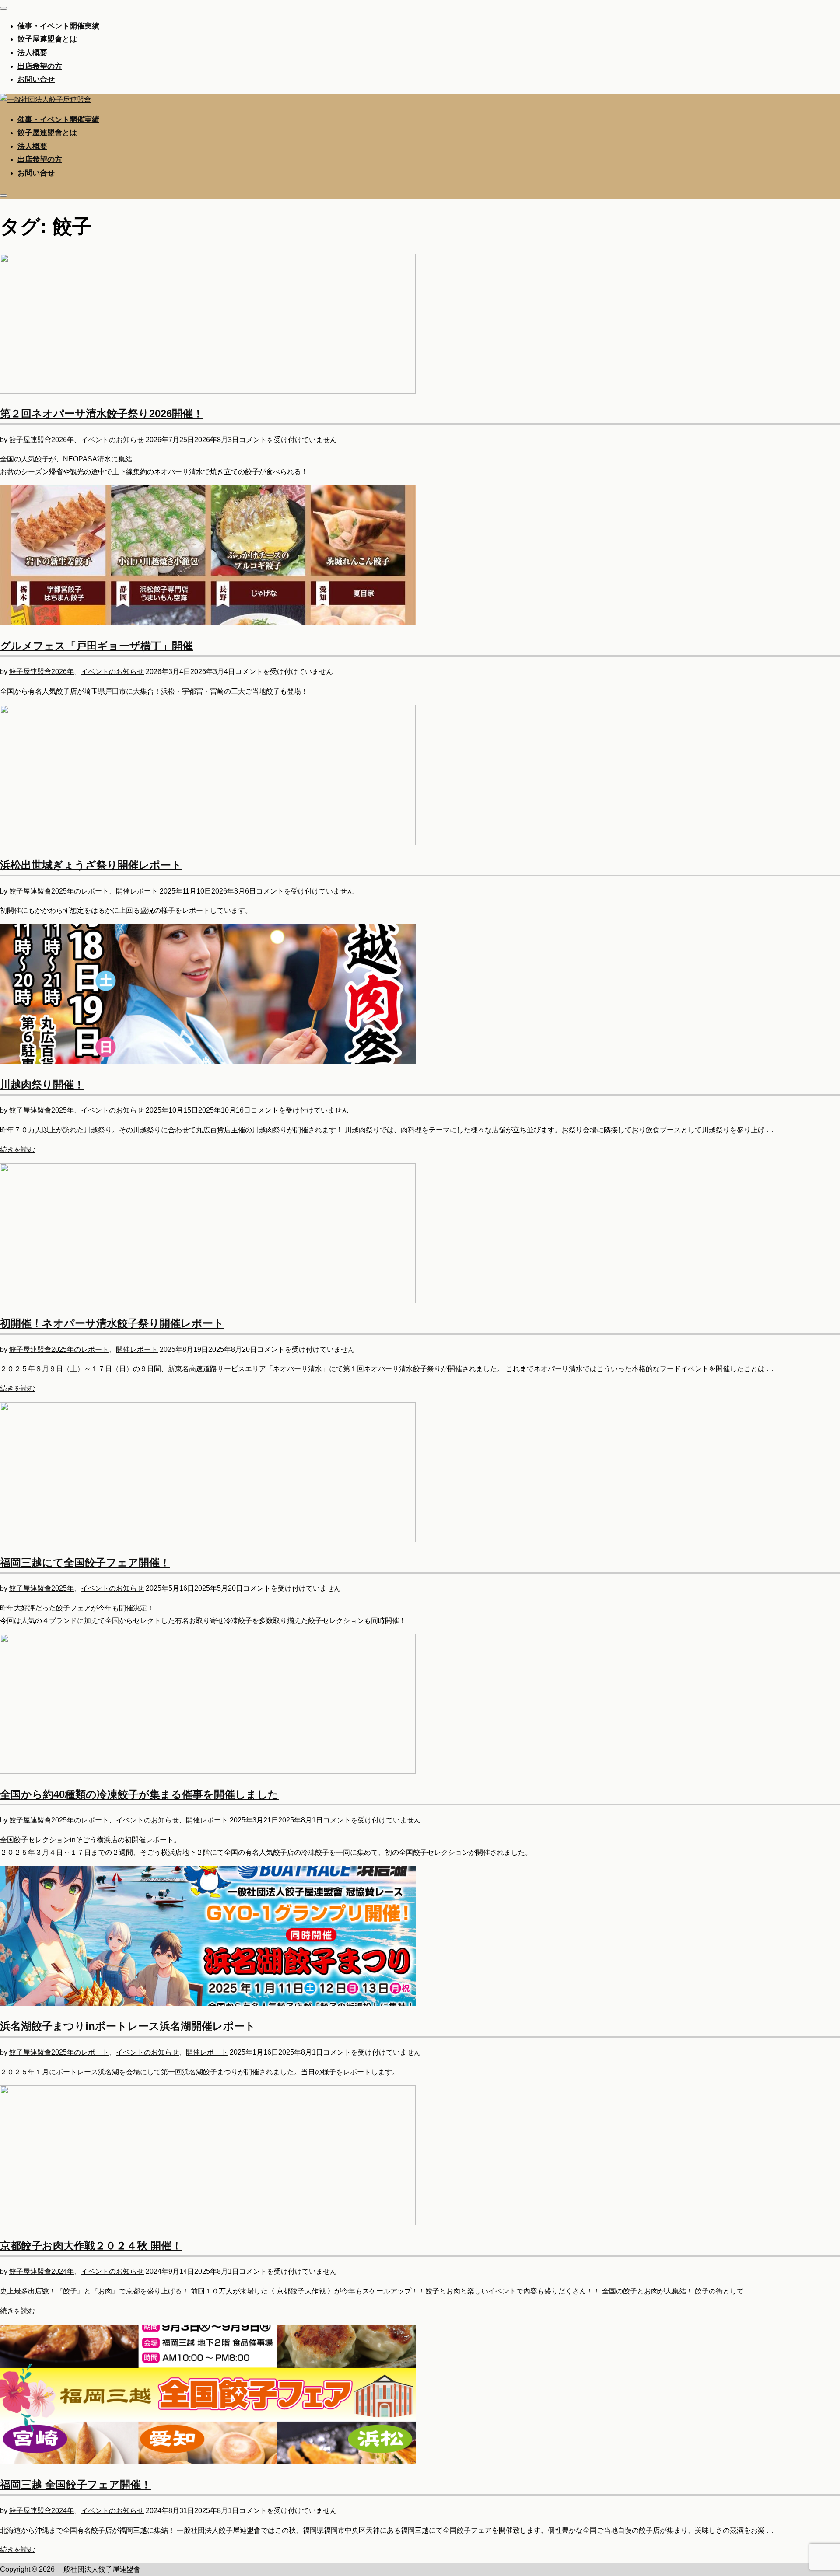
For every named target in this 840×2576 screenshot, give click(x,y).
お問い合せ (36, 79)
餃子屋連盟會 (30, 440)
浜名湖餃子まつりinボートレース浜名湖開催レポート (128, 2026)
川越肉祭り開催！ (42, 1084)
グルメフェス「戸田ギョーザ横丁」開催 (96, 646)
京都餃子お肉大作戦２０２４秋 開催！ (91, 2246)
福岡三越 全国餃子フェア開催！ (76, 2484)
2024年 (63, 2271)
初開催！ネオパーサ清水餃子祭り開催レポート (112, 1323)
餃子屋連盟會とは (47, 39)
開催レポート (137, 891)
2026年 (63, 440)
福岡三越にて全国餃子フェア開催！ (85, 1562)
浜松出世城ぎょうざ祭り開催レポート (91, 865)
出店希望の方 (40, 66)
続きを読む (17, 1150)
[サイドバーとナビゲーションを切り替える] (3, 195)
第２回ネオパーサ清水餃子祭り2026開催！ (102, 414)
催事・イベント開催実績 (58, 26)
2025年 (63, 1110)
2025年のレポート (80, 891)
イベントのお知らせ (112, 440)
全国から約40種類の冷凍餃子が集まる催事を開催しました (139, 1794)
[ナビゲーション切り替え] (3, 8)
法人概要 (32, 53)
